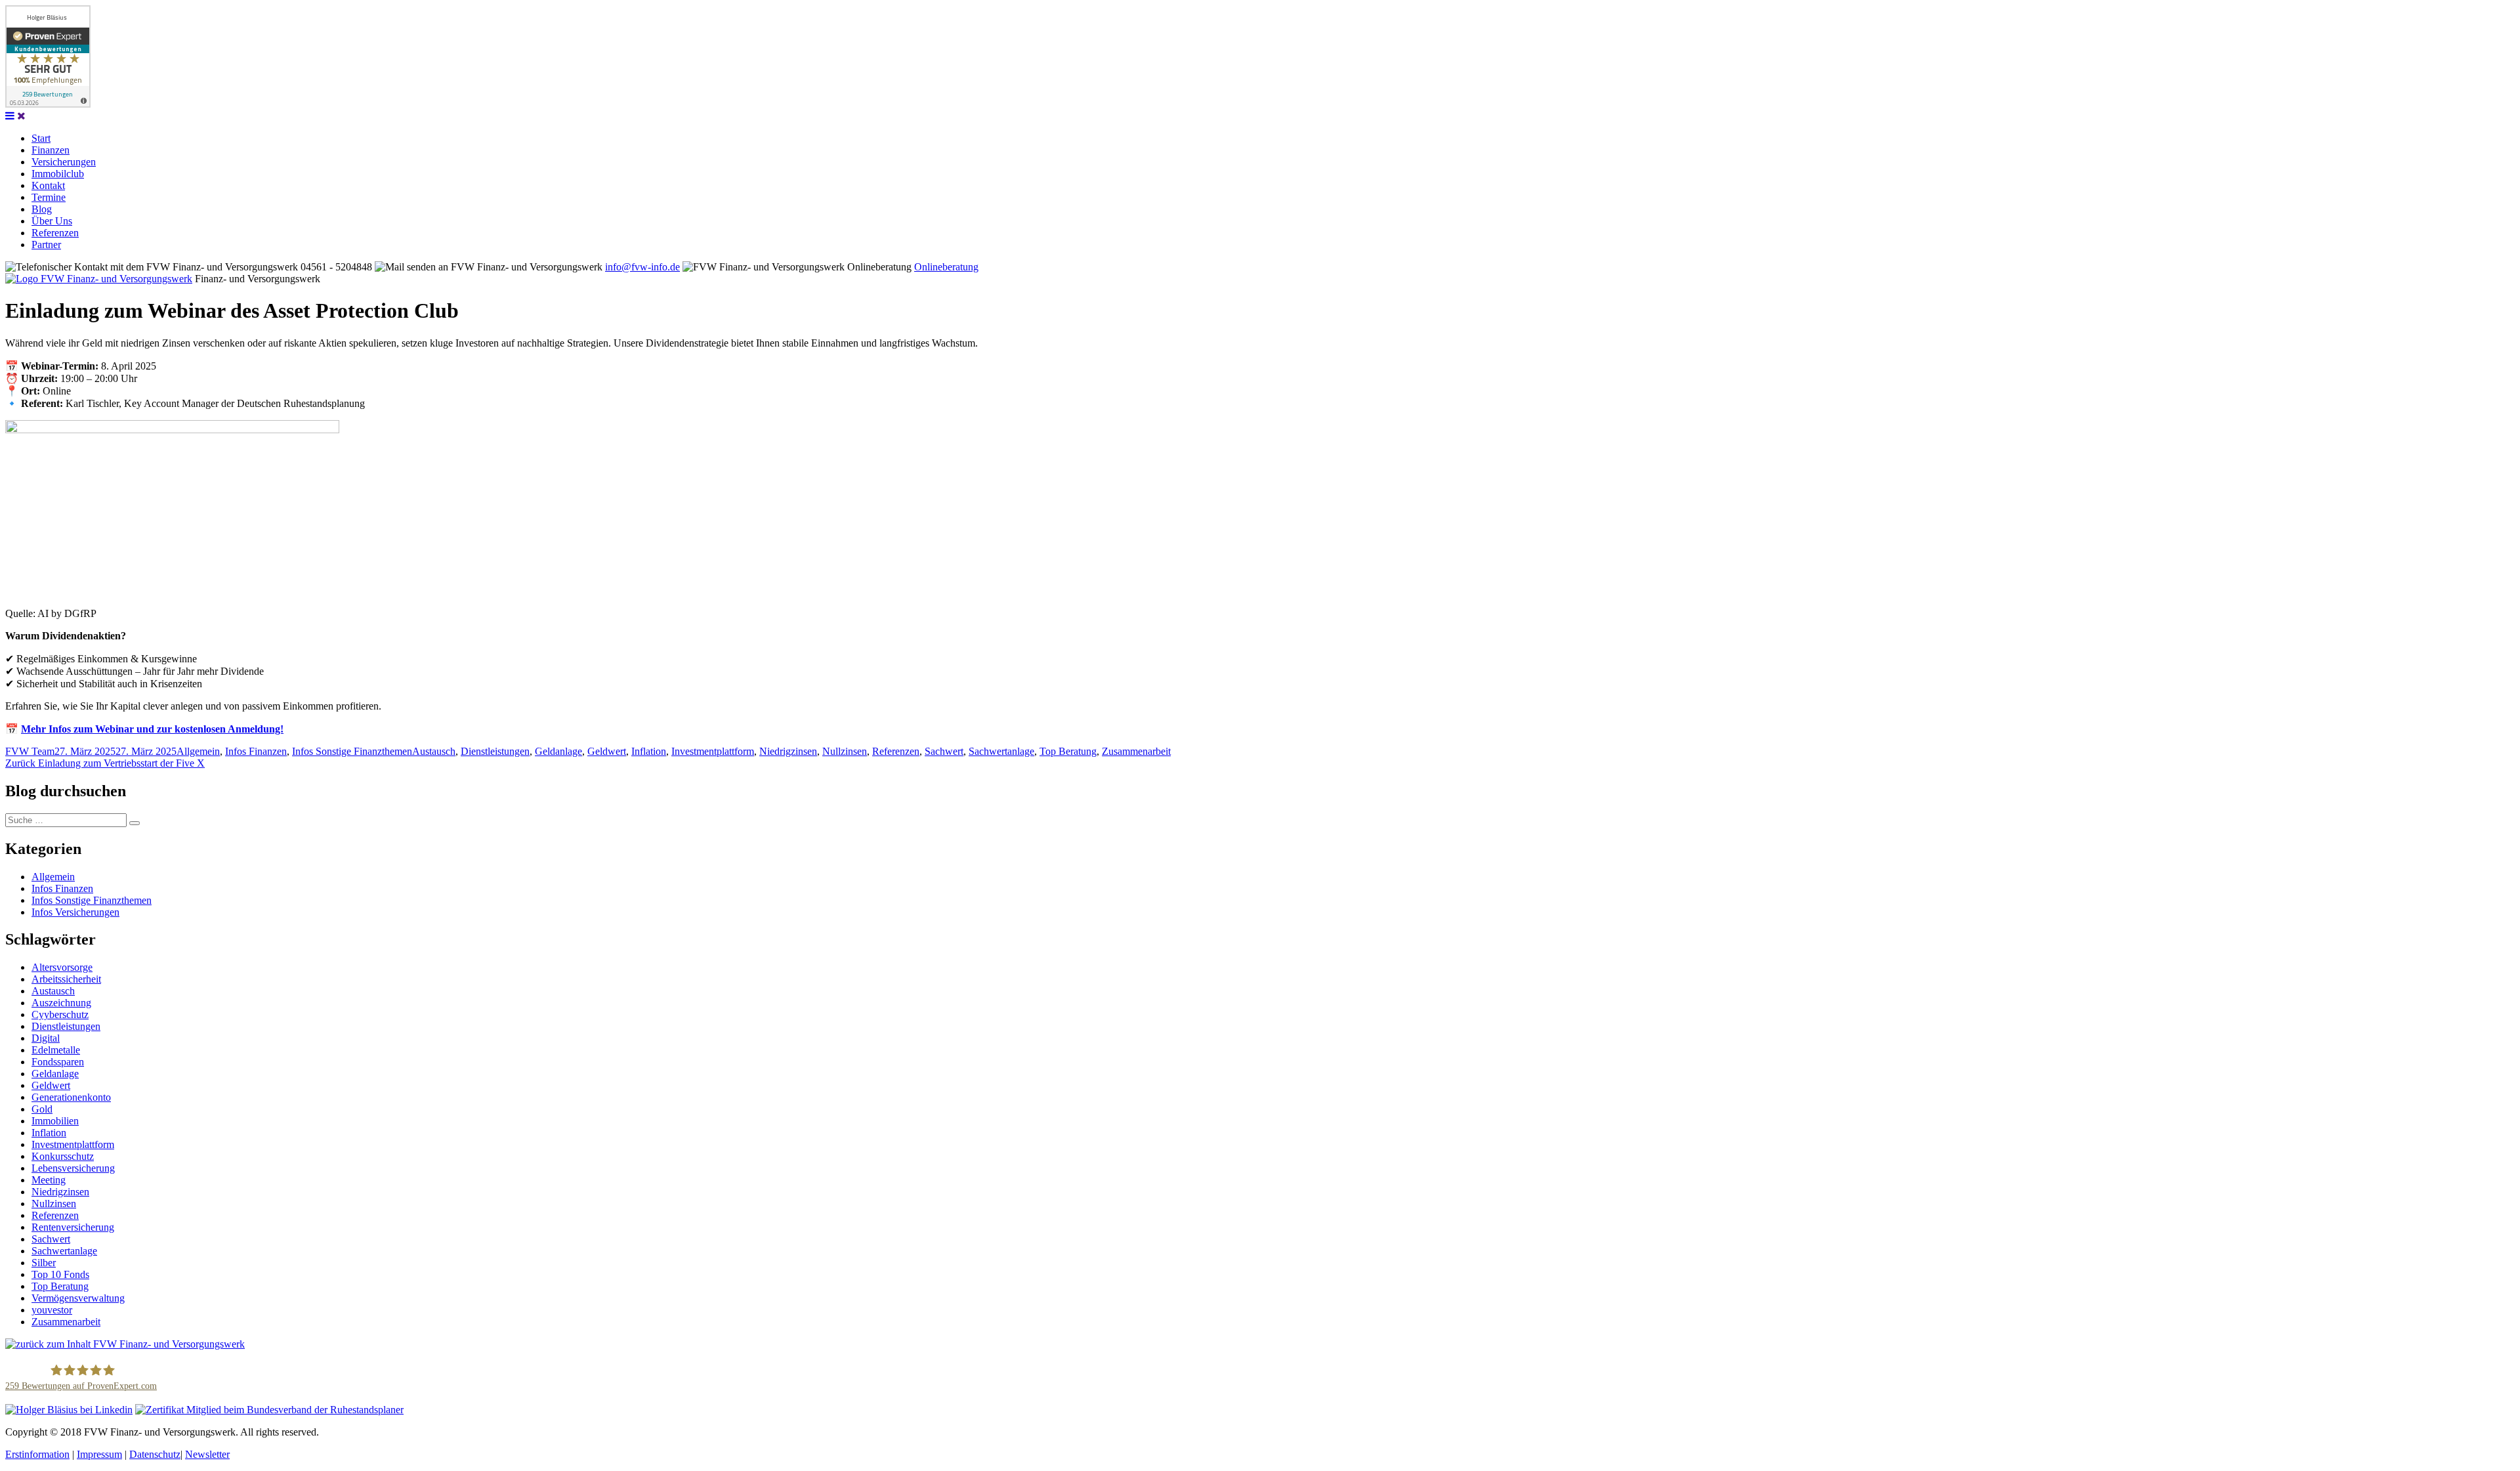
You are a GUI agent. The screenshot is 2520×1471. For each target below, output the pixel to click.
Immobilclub (58, 174)
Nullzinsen (845, 751)
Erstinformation (37, 1454)
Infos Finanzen (256, 751)
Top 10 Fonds (60, 1274)
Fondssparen (58, 1062)
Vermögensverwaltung (78, 1298)
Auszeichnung (61, 1003)
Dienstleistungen (495, 751)
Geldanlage (558, 751)
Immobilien (55, 1121)
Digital (46, 1038)
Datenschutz (155, 1454)
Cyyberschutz (60, 1014)
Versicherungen (64, 162)
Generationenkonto (71, 1097)
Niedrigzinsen (788, 751)
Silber (44, 1263)
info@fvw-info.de (642, 267)
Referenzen (55, 233)
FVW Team (30, 751)
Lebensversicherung (73, 1168)
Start (41, 138)
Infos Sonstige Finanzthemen (352, 751)
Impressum (99, 1454)
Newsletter (207, 1454)
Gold (42, 1109)
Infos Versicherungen (75, 912)
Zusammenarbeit (1136, 751)
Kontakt (48, 185)
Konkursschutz (63, 1156)
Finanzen (51, 150)
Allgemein (198, 751)
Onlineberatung (946, 267)
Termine (49, 197)
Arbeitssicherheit (66, 979)
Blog (42, 209)
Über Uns (52, 221)
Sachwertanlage (1001, 751)
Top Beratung (1068, 751)
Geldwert (607, 751)
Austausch (434, 751)
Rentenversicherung (73, 1227)
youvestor (52, 1310)
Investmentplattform (713, 751)
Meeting (49, 1180)
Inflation (649, 751)
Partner (46, 245)
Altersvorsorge (62, 967)
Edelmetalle (56, 1050)
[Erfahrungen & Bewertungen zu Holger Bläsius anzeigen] (48, 104)
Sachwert (944, 751)
